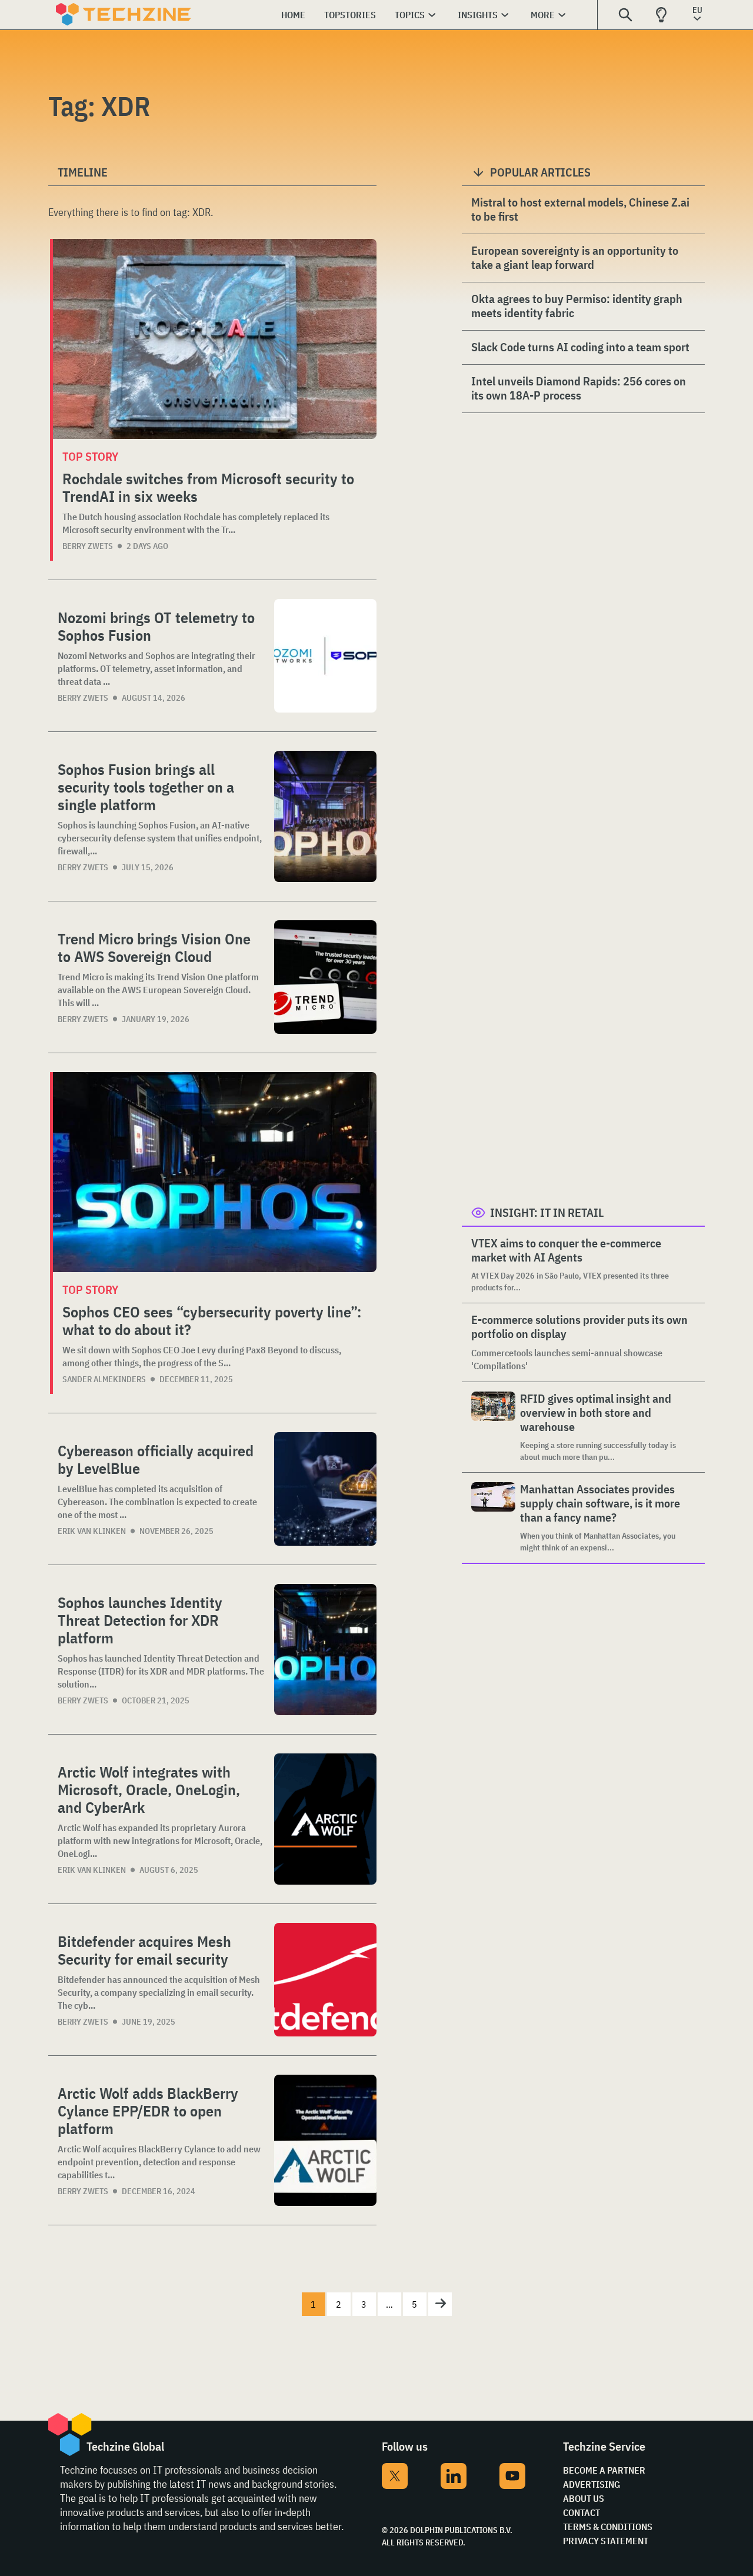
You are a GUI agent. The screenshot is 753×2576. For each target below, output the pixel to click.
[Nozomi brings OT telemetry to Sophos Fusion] (325, 656)
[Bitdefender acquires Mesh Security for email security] (325, 1980)
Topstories (350, 15)
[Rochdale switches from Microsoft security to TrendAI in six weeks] (215, 339)
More (543, 15)
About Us (584, 2498)
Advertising (592, 2484)
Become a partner (604, 2470)
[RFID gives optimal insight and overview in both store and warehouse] (493, 1427)
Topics (410, 15)
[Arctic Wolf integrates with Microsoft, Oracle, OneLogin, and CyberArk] (325, 1819)
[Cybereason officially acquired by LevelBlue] (325, 1489)
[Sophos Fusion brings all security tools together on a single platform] (325, 816)
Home (293, 15)
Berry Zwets (88, 546)
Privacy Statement (606, 2541)
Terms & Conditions (608, 2527)
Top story (90, 456)
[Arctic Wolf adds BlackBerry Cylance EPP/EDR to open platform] (325, 2140)
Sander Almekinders (104, 1379)
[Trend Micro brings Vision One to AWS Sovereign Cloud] (325, 977)
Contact (582, 2512)
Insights (478, 15)
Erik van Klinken (92, 1531)
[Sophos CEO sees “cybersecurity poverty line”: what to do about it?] (215, 1172)
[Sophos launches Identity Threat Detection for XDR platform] (325, 1650)
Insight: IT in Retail (547, 1212)
